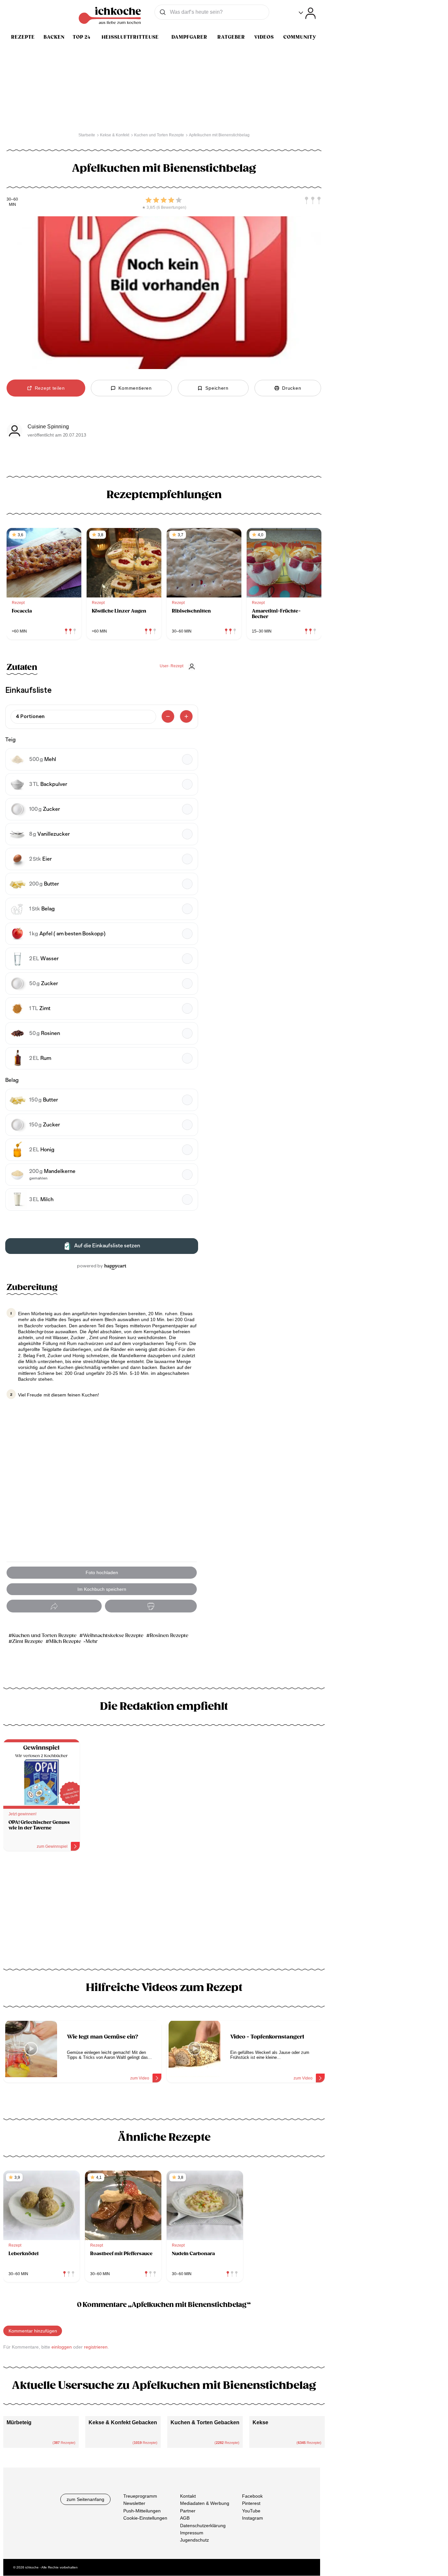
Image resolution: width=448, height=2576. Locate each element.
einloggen (62, 2347)
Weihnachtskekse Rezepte (113, 1636)
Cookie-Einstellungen (145, 2518)
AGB (185, 2518)
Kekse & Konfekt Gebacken (123, 2422)
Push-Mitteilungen (142, 2511)
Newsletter (134, 2504)
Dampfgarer (189, 37)
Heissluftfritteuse (130, 37)
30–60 (12, 199)
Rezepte (23, 37)
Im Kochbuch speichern (102, 1589)
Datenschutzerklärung (203, 2526)
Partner (188, 2511)
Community (300, 37)
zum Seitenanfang (85, 2499)
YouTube (251, 2511)
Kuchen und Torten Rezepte (44, 1636)
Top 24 (82, 37)
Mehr (92, 1641)
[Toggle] (307, 13)
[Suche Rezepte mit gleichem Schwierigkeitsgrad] (313, 201)
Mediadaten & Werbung (205, 2504)
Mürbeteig (19, 2422)
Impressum (192, 2533)
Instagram (253, 2518)
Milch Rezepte (65, 1641)
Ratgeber (231, 37)
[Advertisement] (164, 1912)
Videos (264, 37)
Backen (54, 37)
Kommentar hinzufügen (33, 2331)
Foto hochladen (102, 1572)
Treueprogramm (140, 2496)
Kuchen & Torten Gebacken (205, 2422)
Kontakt (188, 2496)
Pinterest (251, 2504)
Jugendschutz (194, 2540)
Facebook (252, 2496)
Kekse (260, 2422)
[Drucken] (151, 1606)
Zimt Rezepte (27, 1641)
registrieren (96, 2347)
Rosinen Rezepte (169, 1636)
